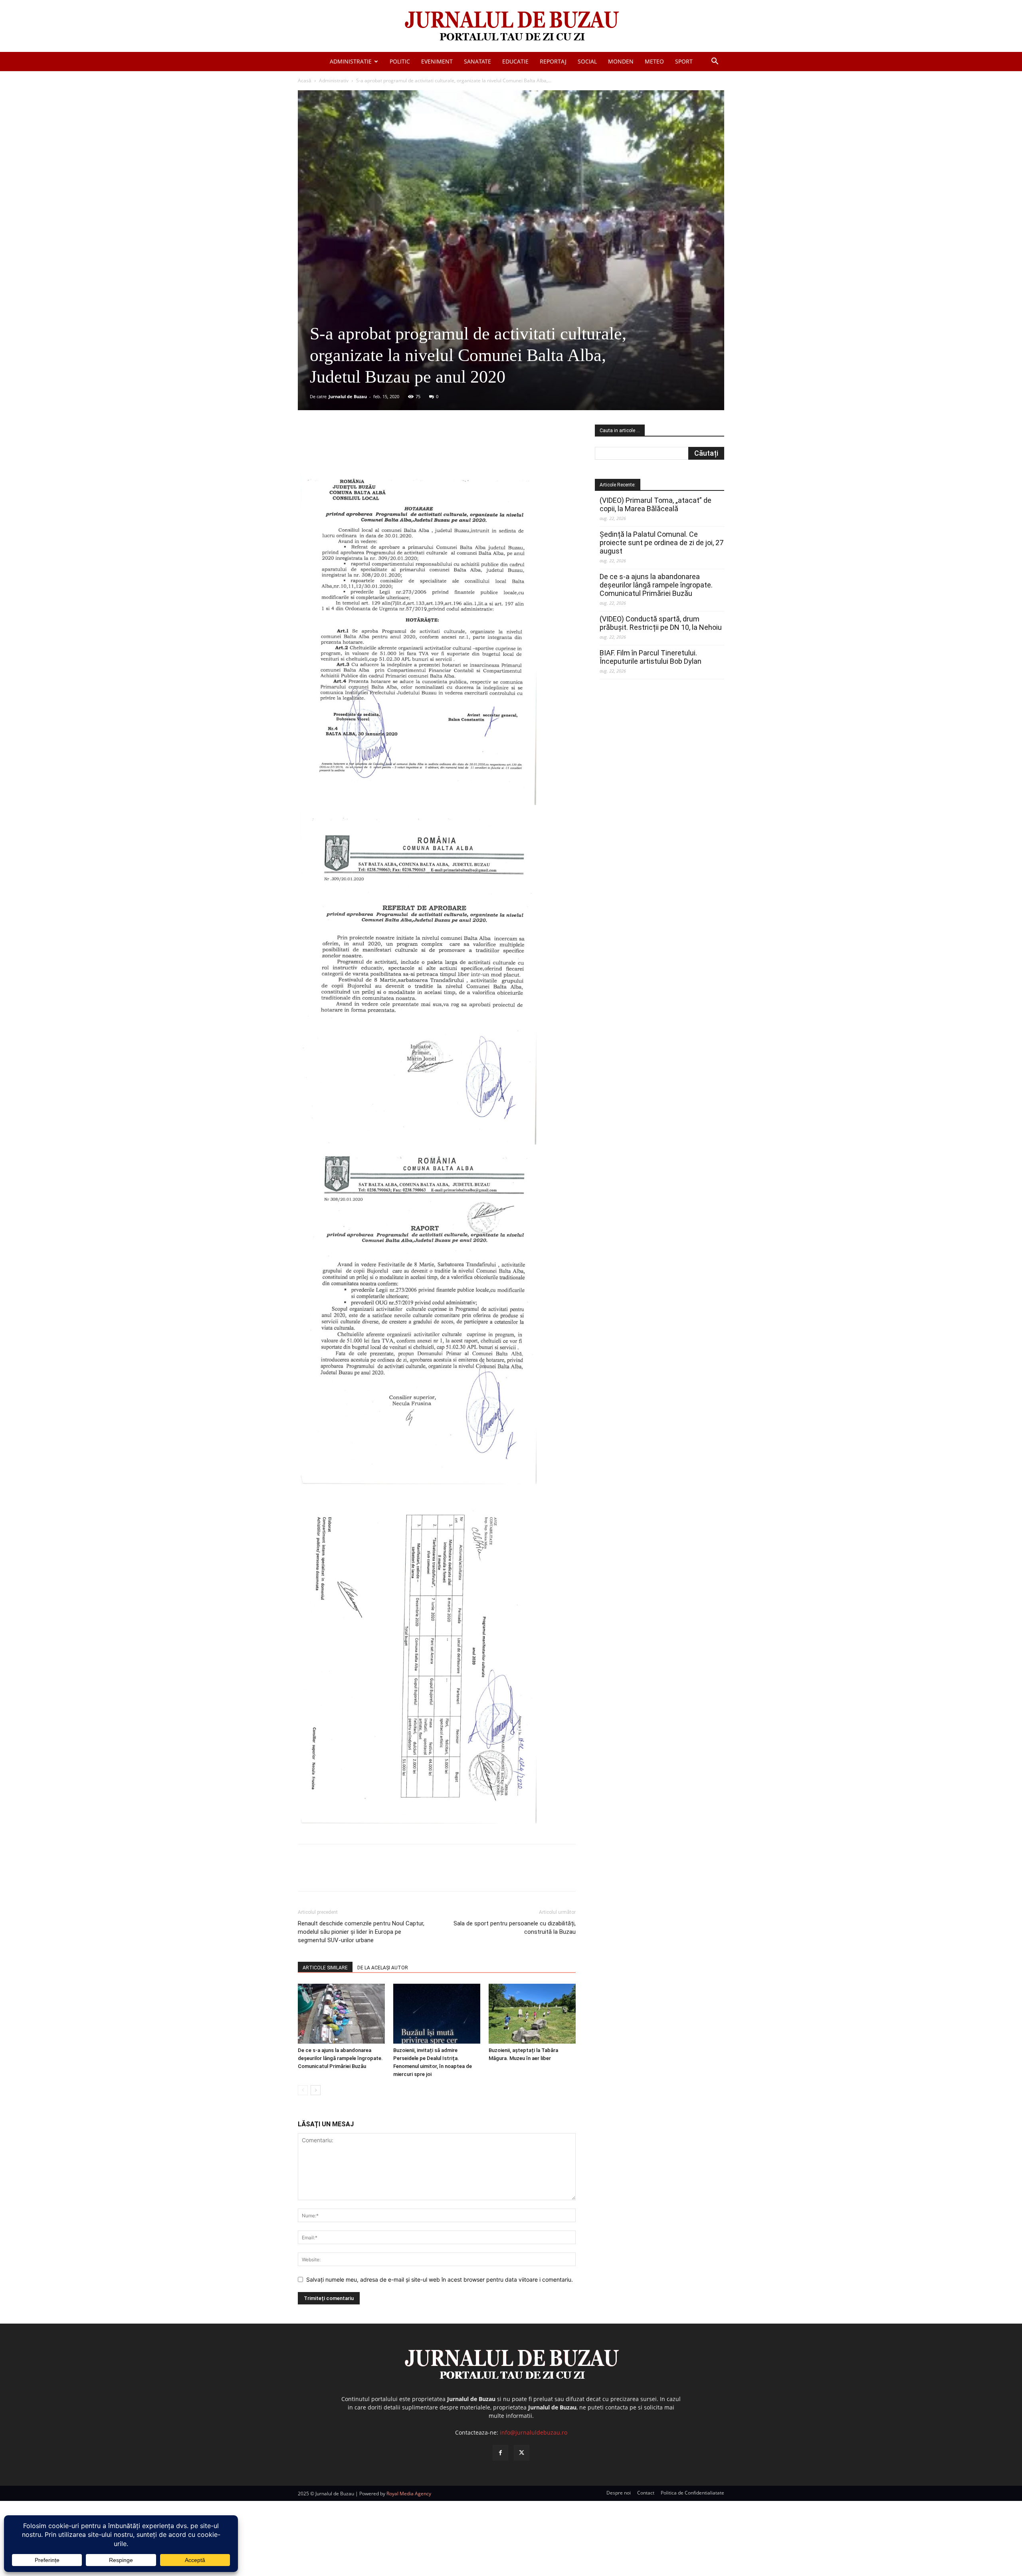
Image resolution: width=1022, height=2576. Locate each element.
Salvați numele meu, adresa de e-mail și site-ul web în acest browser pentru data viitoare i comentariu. (440, 2279)
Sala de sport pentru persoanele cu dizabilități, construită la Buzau (515, 1928)
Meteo (654, 61)
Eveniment (437, 61)
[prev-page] (303, 2090)
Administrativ (334, 80)
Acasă (305, 80)
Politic (400, 61)
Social (587, 61)
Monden (621, 61)
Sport (684, 61)
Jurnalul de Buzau (348, 396)
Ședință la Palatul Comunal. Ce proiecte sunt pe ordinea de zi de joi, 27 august (662, 543)
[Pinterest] (394, 447)
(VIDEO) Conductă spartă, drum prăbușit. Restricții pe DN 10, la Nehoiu (661, 623)
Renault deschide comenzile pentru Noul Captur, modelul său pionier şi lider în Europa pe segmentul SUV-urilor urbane (361, 1932)
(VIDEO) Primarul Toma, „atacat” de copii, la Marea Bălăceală (656, 504)
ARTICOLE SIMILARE (325, 1968)
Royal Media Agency (409, 2494)
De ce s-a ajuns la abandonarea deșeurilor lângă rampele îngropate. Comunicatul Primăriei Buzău (340, 2058)
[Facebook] (357, 447)
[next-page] (316, 2090)
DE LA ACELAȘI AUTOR (383, 1968)
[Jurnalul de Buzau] (511, 27)
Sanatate (477, 61)
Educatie (515, 61)
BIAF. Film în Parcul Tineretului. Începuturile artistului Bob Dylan (651, 657)
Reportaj (553, 61)
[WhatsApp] (412, 447)
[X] (376, 447)
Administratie (351, 61)
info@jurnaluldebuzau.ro (534, 2432)
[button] (715, 62)
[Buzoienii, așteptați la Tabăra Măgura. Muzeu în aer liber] (532, 2014)
